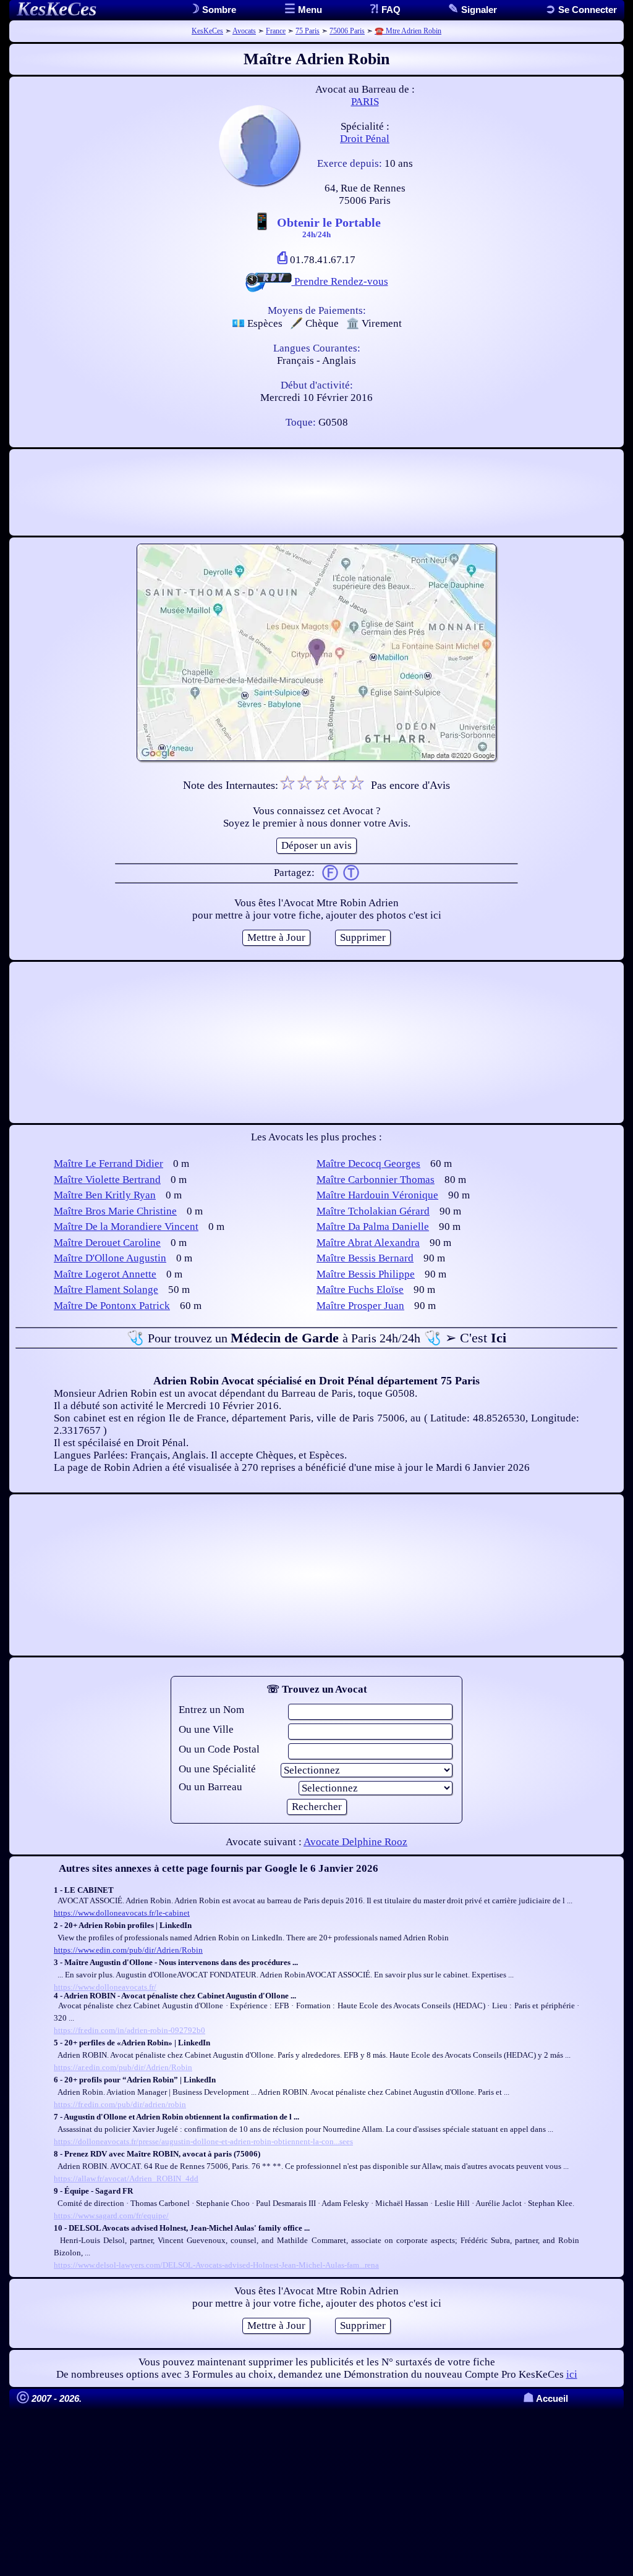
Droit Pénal (365, 139)
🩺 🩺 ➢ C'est (316, 1338)
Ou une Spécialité (217, 1769)
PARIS (365, 102)
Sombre (218, 10)
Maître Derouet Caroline (107, 1243)
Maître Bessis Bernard (365, 1258)
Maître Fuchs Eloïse (360, 1290)
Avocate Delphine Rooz (355, 1842)
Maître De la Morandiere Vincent (126, 1227)
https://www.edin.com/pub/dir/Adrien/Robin (128, 1950)
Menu (309, 10)
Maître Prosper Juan (360, 1306)
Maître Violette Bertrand (107, 1180)
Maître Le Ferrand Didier (108, 1164)
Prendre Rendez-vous (340, 281)
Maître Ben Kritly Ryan (105, 1195)
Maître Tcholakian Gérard (373, 1211)
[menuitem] (581, 10)
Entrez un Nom (211, 1710)
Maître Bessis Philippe (366, 1274)
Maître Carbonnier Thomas (376, 1180)
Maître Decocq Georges (368, 1164)
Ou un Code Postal (219, 1749)
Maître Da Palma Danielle (373, 1227)
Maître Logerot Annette (105, 1274)
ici (572, 2374)
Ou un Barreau (210, 1787)
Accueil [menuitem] (546, 2398)
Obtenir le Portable (329, 227)
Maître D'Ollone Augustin (110, 1258)
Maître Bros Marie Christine (115, 1211)
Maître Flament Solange (106, 1290)
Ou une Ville (206, 1729)
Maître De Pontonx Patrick (112, 1306)
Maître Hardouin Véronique (377, 1195)
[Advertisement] (316, 492)
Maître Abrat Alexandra (368, 1243)
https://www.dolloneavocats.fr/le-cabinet (122, 1913)
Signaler (478, 10)
